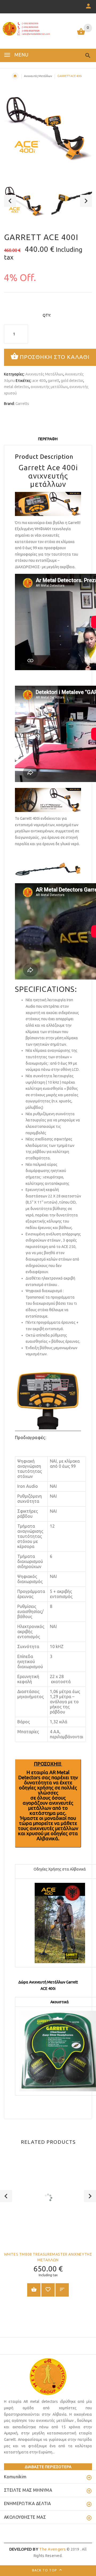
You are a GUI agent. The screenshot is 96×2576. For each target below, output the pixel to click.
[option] (24, 202)
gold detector (72, 381)
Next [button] (86, 201)
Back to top (45, 2570)
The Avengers (38, 2549)
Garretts (22, 404)
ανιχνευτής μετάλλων (49, 387)
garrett (53, 381)
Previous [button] (10, 201)
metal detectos (17, 387)
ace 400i (39, 381)
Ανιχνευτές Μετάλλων (38, 76)
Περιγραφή (48, 439)
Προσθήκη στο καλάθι (55, 357)
